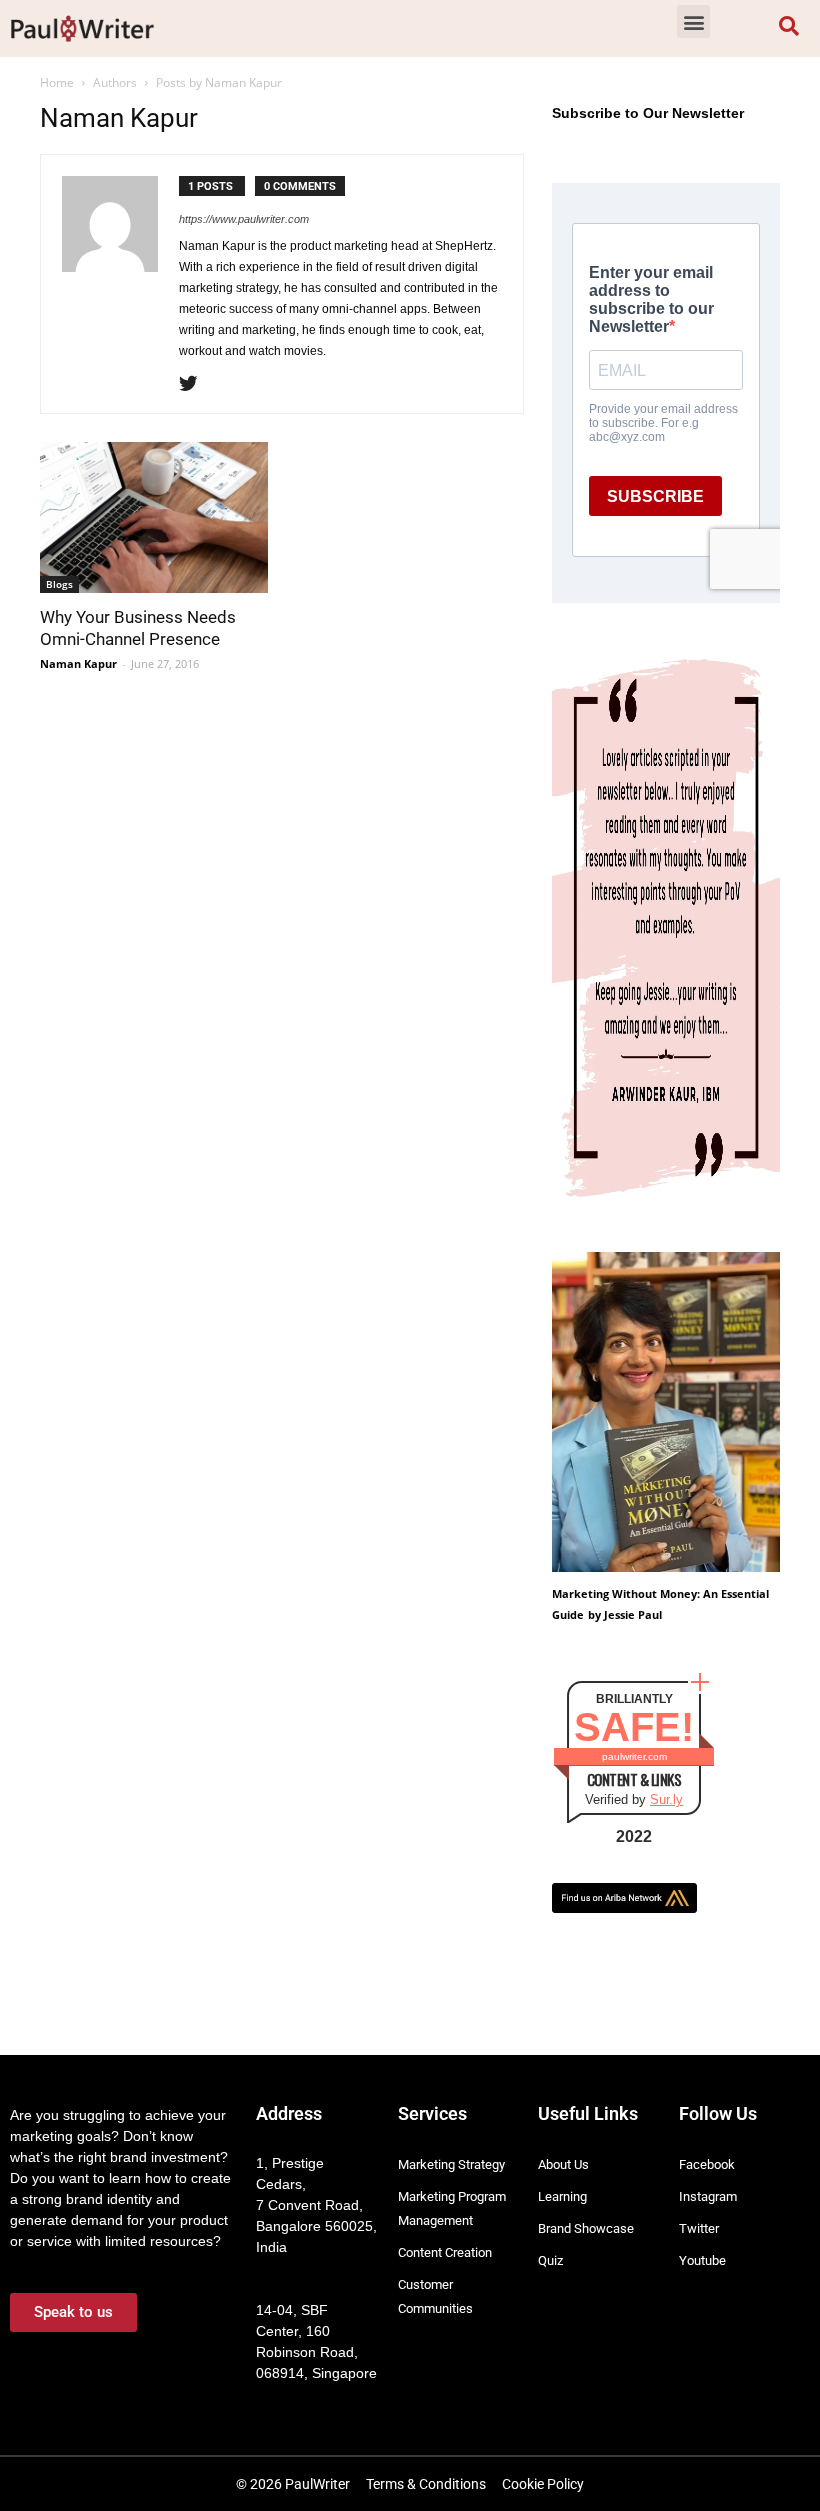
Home (57, 82)
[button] (693, 21)
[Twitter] (195, 385)
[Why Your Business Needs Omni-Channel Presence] (154, 517)
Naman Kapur (78, 663)
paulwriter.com (634, 1756)
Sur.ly (666, 1799)
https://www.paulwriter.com (244, 219)
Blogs (59, 584)
